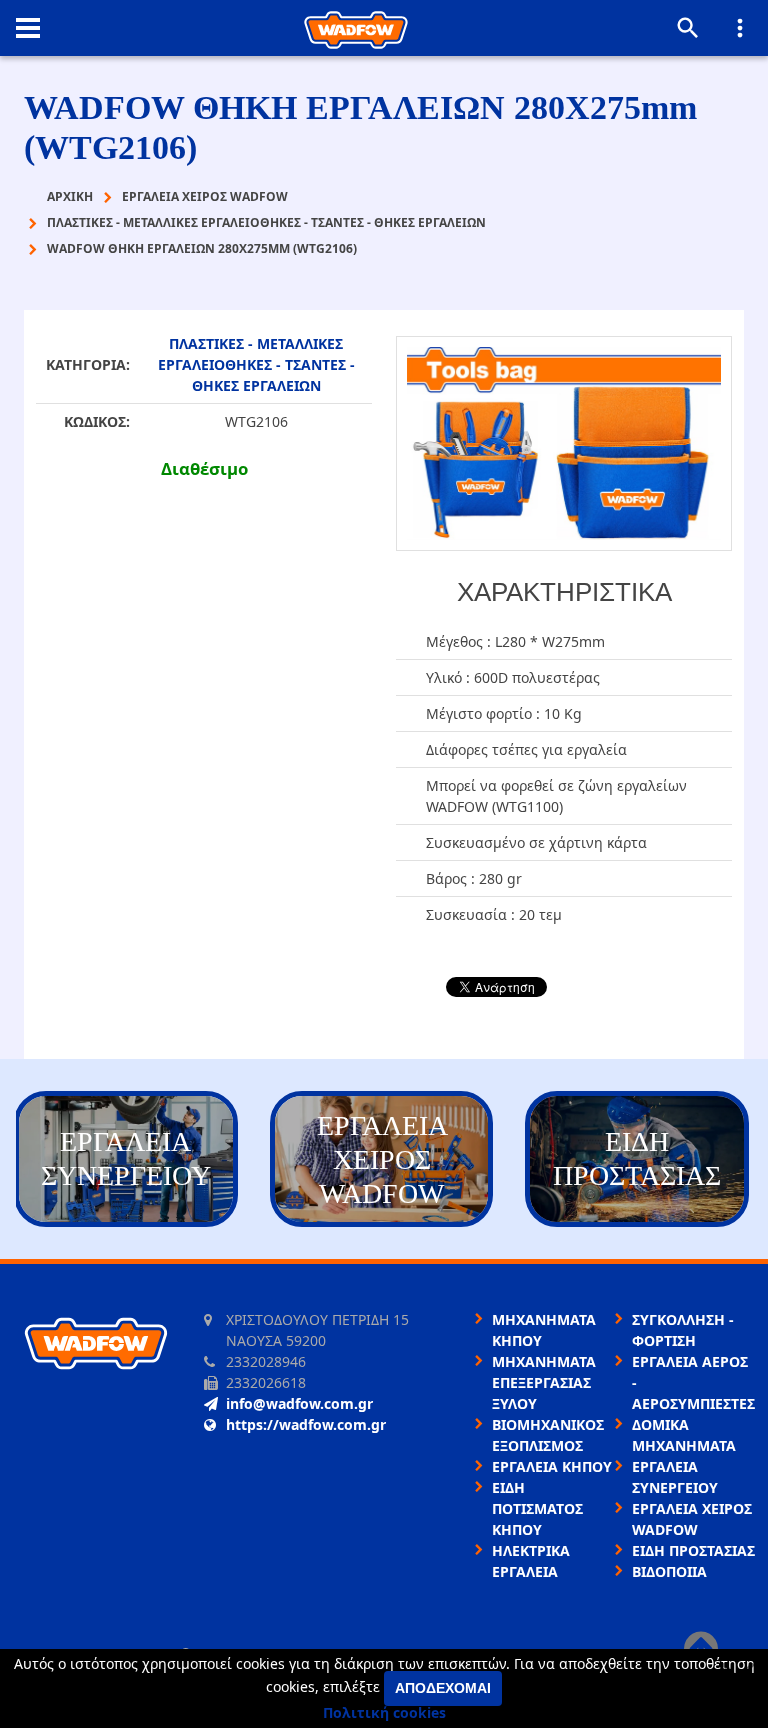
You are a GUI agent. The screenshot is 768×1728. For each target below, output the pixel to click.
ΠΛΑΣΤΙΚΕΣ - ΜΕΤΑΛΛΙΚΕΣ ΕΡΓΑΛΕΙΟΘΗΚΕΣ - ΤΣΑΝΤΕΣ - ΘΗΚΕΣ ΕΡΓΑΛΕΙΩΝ (256, 364)
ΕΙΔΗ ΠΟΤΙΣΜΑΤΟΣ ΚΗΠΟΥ (537, 1508)
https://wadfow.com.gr (306, 1424)
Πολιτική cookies (384, 1712)
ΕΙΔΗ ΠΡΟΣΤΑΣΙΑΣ (693, 1550)
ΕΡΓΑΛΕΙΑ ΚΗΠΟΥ (552, 1466)
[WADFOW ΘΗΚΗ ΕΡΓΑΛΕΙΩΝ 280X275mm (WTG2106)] (564, 443)
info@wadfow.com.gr (299, 1403)
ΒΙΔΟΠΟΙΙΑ (669, 1571)
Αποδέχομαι (443, 1688)
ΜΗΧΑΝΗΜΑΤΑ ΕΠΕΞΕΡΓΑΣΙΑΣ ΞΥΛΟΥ (544, 1382)
